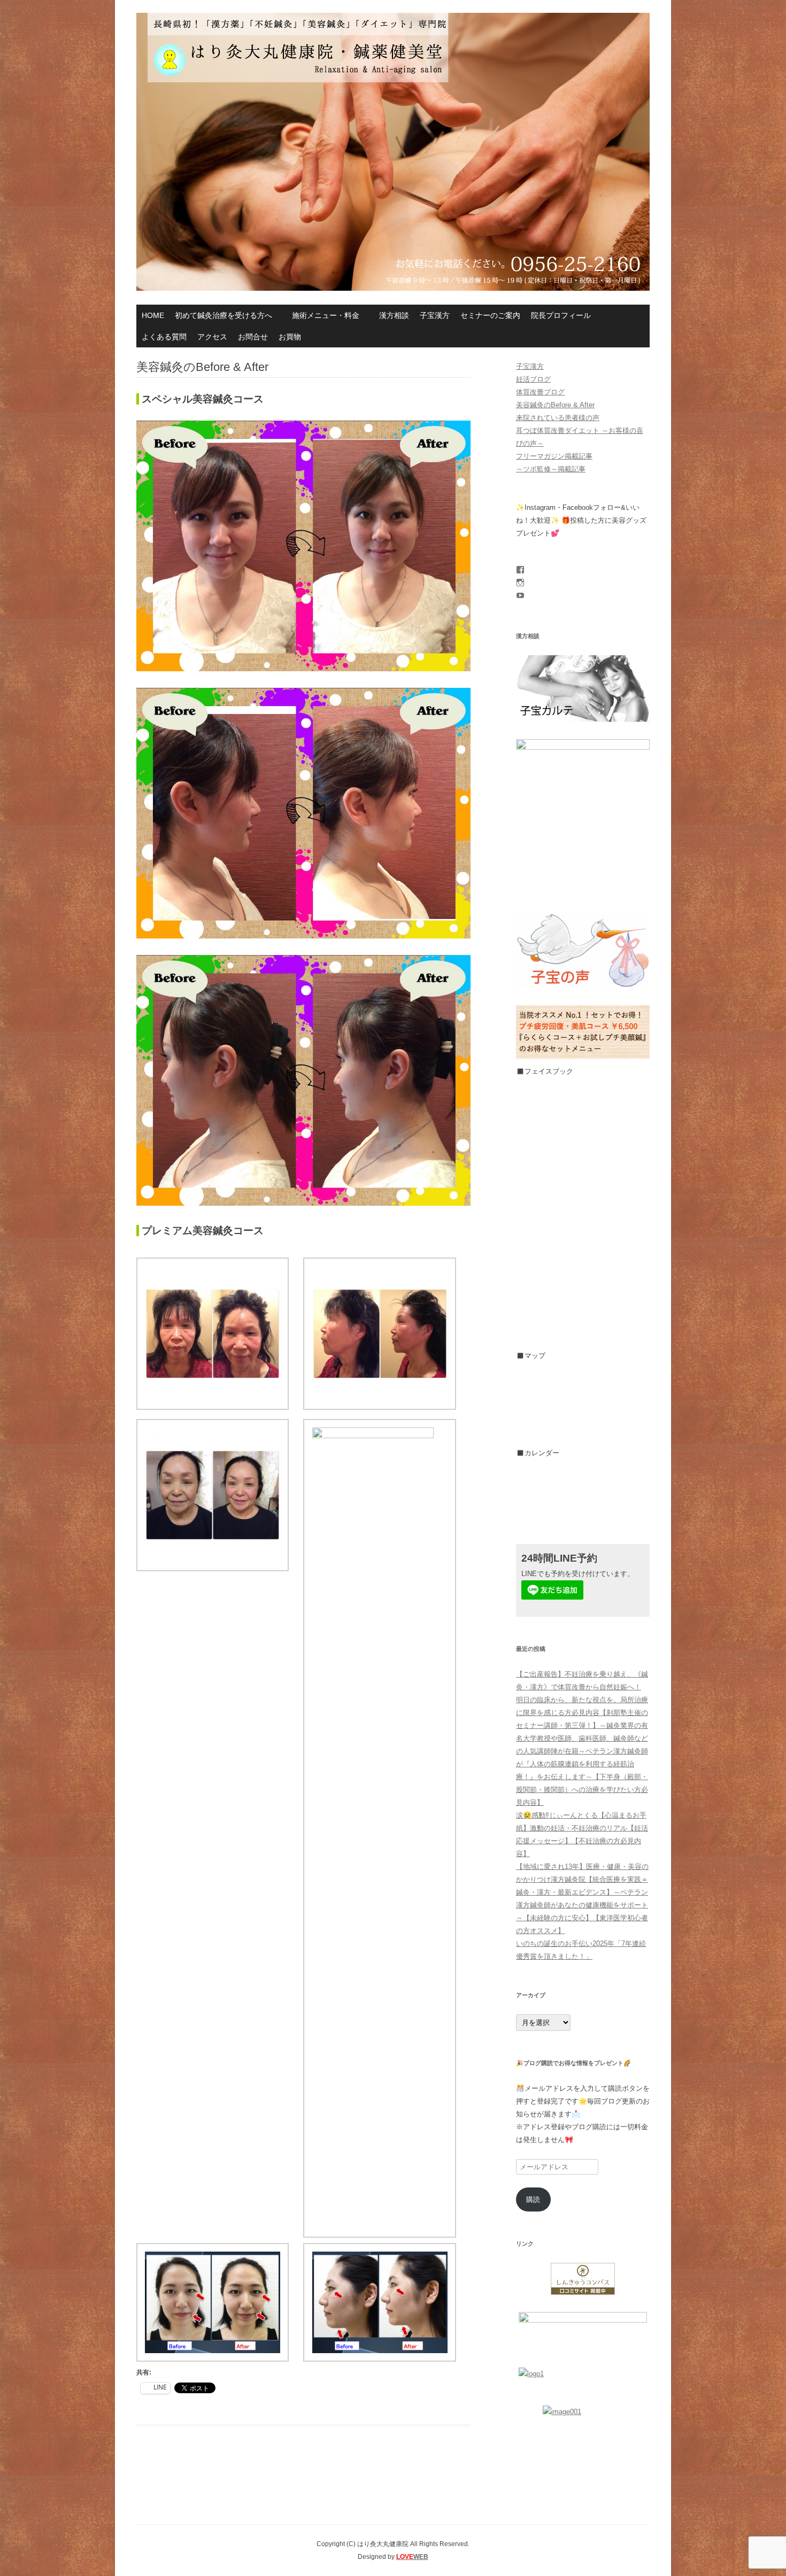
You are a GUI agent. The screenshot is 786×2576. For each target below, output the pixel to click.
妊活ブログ (533, 379)
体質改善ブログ (540, 392)
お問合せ (253, 337)
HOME (153, 315)
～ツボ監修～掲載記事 (551, 469)
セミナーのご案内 (490, 315)
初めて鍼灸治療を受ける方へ (224, 315)
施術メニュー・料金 (326, 315)
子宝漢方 (435, 315)
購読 (533, 2199)
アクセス (212, 337)
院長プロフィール (561, 315)
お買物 (290, 337)
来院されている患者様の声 (558, 418)
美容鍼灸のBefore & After (555, 405)
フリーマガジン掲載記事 (554, 456)
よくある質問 (164, 337)
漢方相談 (394, 315)
